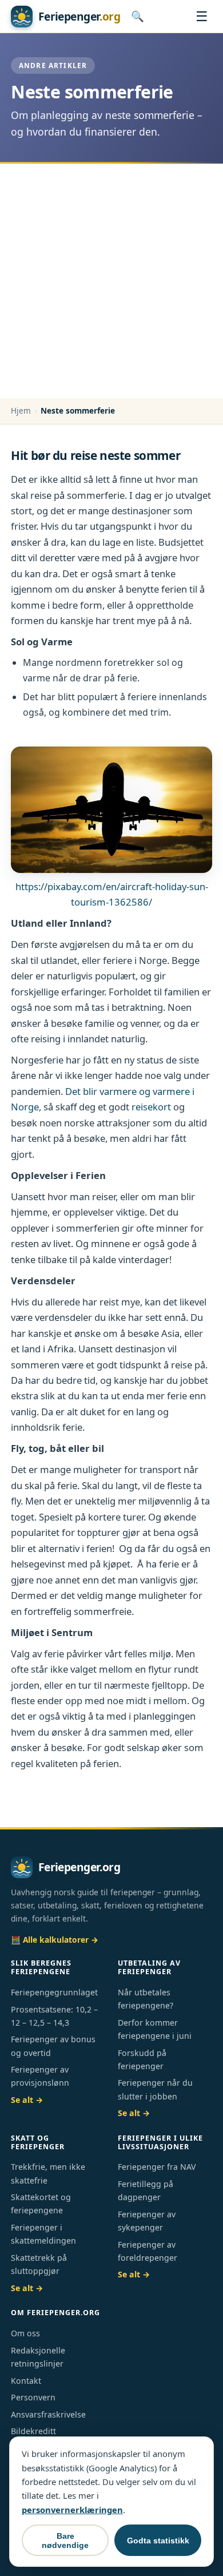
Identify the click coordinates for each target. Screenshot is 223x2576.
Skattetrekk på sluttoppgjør (39, 2264)
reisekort (151, 1107)
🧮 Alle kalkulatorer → (55, 1940)
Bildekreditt (33, 2431)
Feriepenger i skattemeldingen (43, 2234)
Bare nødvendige (65, 2541)
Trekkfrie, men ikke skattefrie (48, 2173)
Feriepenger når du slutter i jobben (155, 2089)
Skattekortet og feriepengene (41, 2204)
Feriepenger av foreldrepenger (148, 2251)
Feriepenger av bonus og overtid (53, 2046)
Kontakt (26, 2381)
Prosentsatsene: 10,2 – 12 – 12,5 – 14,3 (54, 2016)
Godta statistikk (158, 2541)
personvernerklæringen (72, 2510)
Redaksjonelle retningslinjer (38, 2357)
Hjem (21, 410)
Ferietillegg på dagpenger (146, 2190)
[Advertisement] (111, 281)
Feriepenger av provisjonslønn (40, 2076)
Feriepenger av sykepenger (147, 2221)
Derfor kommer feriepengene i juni (155, 2029)
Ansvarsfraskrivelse (48, 2414)
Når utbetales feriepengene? (146, 1999)
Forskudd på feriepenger (142, 2059)
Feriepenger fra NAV (157, 2167)
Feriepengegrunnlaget (54, 1992)
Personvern (33, 2397)
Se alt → (27, 2100)
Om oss (25, 2333)
